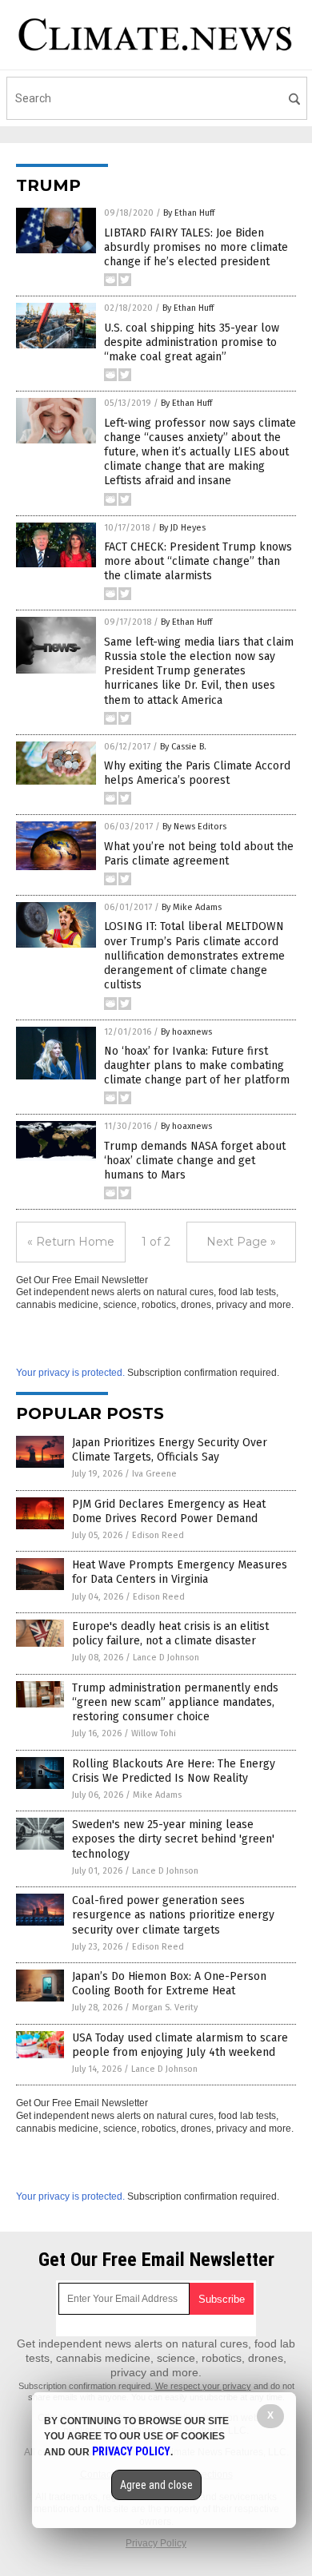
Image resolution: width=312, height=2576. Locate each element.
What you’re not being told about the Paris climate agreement (199, 854)
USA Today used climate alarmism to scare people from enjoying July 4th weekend (180, 2045)
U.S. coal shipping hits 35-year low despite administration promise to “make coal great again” (192, 342)
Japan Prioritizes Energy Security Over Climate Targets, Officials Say (170, 1450)
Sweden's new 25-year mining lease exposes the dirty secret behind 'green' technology (173, 1839)
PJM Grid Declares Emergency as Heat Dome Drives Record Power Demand (169, 1511)
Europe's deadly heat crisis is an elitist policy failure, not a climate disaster (170, 1634)
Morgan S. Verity (165, 2008)
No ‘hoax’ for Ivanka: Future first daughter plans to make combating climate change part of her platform (197, 1065)
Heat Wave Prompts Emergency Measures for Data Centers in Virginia (180, 1572)
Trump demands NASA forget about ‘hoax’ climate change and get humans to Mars (195, 1161)
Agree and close (156, 2485)
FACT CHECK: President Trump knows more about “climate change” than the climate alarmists (198, 561)
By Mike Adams (192, 907)
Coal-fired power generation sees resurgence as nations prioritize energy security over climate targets (173, 1915)
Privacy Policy (156, 2543)
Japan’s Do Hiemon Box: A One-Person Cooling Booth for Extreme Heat (169, 1984)
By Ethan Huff (189, 213)
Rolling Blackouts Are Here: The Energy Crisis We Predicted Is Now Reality (174, 1771)
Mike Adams (157, 1795)
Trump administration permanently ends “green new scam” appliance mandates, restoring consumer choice (175, 1702)
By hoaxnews (186, 1032)
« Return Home (71, 1242)
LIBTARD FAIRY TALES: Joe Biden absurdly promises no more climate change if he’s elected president (196, 247)
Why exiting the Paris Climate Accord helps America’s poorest (197, 773)
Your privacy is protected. (70, 1373)
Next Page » (241, 1242)
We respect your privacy (203, 2386)
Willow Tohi (154, 1733)
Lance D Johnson (166, 1658)
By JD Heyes (182, 528)
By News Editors (194, 827)
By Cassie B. (183, 747)
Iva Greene (154, 1474)
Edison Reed (158, 1535)
